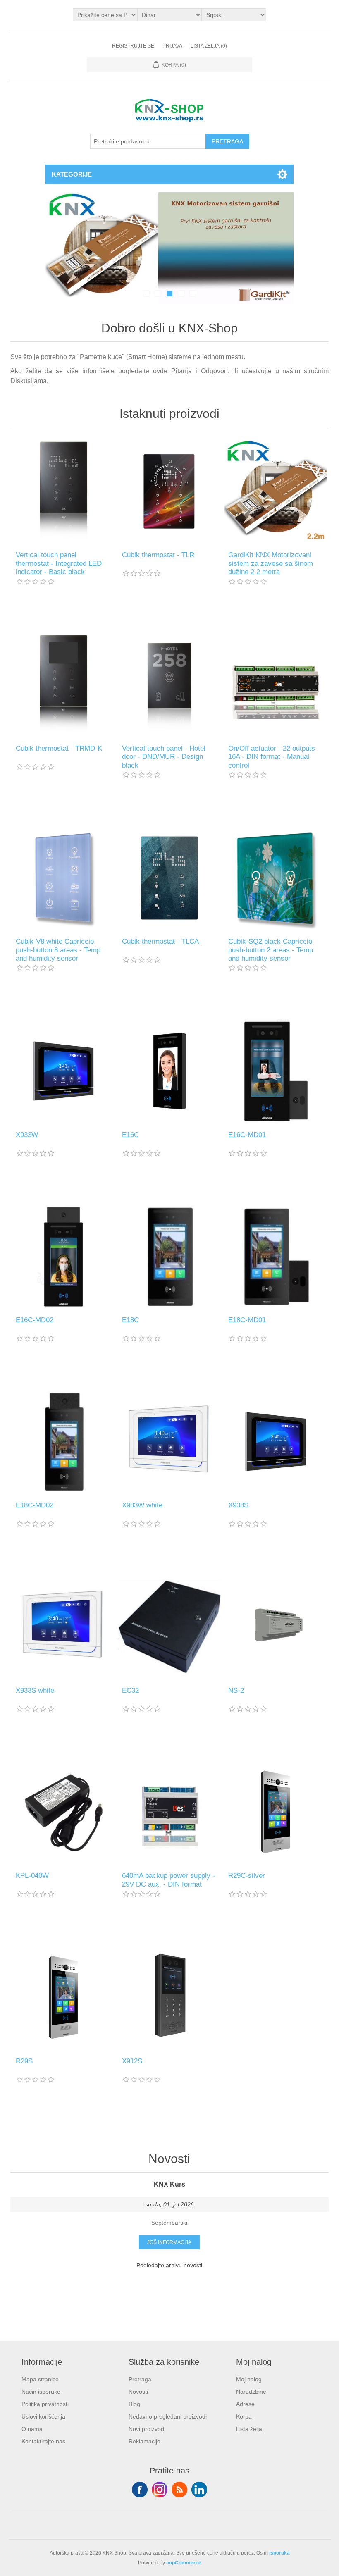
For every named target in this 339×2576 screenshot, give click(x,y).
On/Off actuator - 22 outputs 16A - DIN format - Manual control (272, 757)
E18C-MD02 (35, 1505)
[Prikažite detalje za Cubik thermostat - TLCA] (169, 878)
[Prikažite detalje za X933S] (276, 1442)
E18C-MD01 (247, 1320)
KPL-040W (32, 1876)
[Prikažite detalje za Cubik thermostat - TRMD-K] (63, 685)
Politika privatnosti (45, 2404)
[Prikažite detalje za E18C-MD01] (276, 1256)
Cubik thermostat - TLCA (160, 941)
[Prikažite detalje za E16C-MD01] (276, 1071)
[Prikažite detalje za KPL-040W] (63, 1812)
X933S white (35, 1690)
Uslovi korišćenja (43, 2416)
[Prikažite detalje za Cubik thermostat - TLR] (169, 491)
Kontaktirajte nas (43, 2441)
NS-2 (236, 1690)
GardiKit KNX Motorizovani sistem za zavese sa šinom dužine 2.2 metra (271, 563)
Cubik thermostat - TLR (158, 555)
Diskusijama (29, 381)
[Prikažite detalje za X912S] (169, 1997)
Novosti (138, 2392)
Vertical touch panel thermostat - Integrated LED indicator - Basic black (59, 563)
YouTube (199, 2490)
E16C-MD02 (35, 1320)
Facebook (140, 2490)
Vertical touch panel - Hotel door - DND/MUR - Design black (164, 757)
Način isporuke (41, 2392)
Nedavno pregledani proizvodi (168, 2416)
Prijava (172, 46)
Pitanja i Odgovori (199, 371)
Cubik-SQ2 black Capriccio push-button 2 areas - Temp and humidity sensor (271, 950)
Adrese (245, 2404)
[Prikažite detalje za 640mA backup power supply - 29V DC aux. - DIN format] (169, 1812)
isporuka (279, 2553)
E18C (130, 1320)
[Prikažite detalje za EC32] (169, 1627)
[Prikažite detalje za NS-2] (276, 1627)
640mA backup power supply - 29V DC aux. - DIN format (168, 1880)
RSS (179, 2490)
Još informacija (169, 2242)
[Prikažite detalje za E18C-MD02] (63, 1442)
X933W (27, 1135)
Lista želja (249, 2429)
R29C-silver (247, 1876)
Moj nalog (249, 2379)
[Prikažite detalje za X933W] (63, 1071)
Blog (134, 2404)
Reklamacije (144, 2441)
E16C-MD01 (247, 1135)
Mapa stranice (40, 2379)
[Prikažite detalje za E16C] (169, 1071)
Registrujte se (133, 46)
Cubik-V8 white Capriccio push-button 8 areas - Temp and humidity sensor (58, 950)
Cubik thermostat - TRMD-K (59, 748)
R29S (24, 2061)
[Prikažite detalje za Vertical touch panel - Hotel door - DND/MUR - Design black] (169, 685)
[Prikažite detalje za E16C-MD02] (63, 1256)
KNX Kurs (169, 2184)
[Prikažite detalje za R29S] (63, 1997)
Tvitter (160, 2490)
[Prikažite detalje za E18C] (169, 1256)
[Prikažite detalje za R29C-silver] (276, 1812)
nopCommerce (184, 2563)
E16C (130, 1135)
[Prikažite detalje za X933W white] (169, 1442)
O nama (32, 2429)
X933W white (142, 1505)
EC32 (130, 1690)
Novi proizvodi (147, 2429)
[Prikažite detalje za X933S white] (63, 1627)
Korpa (244, 2416)
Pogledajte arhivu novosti (169, 2265)
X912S (132, 2061)
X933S (238, 1505)
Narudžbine (251, 2392)
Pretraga (140, 2379)
